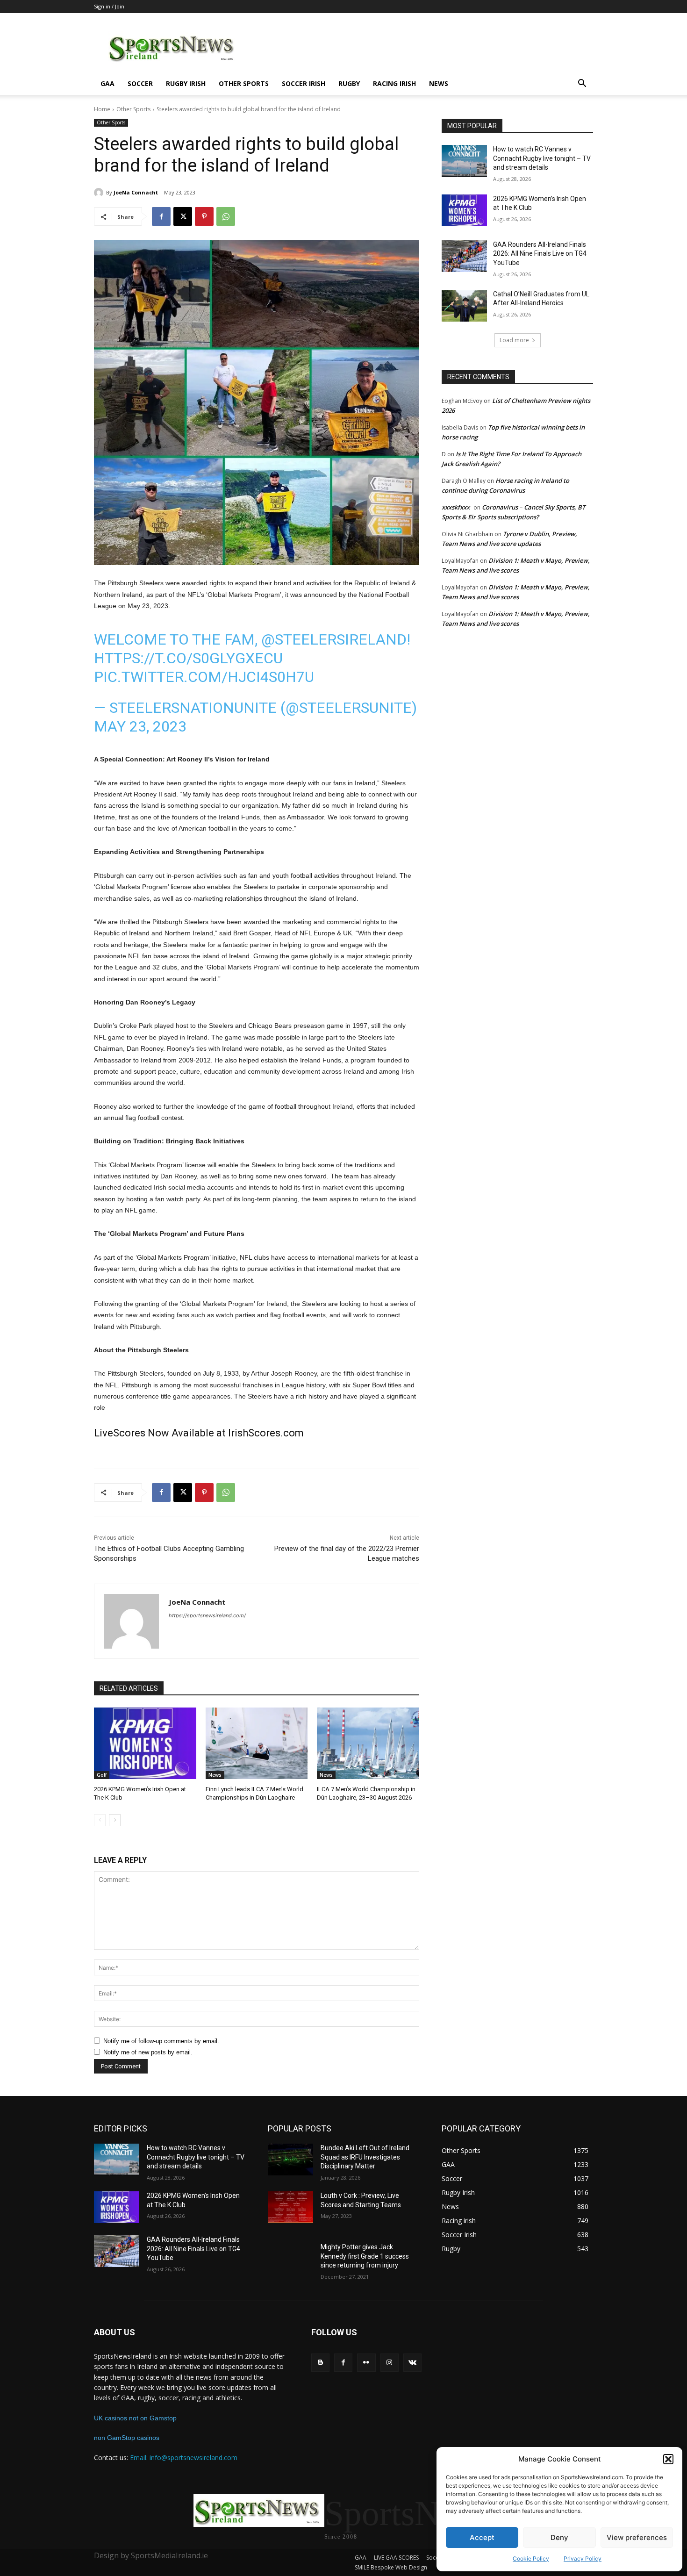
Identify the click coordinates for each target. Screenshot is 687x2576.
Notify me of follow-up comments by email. (161, 2041)
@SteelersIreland (334, 639)
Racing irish (394, 83)
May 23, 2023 (140, 726)
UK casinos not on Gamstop (135, 2418)
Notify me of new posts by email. (148, 2052)
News (439, 83)
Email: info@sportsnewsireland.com (184, 2458)
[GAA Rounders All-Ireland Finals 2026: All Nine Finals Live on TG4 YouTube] (464, 256)
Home (102, 109)
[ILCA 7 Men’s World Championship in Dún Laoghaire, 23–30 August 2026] (368, 1743)
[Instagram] (390, 2363)
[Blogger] (320, 2363)
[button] (668, 2459)
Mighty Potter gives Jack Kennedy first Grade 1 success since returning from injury (365, 2256)
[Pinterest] (204, 216)
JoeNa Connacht (136, 192)
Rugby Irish (186, 83)
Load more (514, 340)
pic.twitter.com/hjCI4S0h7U (204, 677)
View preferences (637, 2537)
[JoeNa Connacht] (100, 193)
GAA (107, 83)
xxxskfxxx (456, 507)
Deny (559, 2537)
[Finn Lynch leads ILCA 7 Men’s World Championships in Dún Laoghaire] (257, 1743)
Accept (482, 2537)
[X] (183, 216)
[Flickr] (366, 2363)
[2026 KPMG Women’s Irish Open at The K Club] (145, 1743)
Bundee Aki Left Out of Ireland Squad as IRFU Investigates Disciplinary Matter (365, 2157)
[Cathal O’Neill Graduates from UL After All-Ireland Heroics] (464, 306)
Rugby (349, 83)
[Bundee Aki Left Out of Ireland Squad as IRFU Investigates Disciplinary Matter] (290, 2160)
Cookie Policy (531, 2558)
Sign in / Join (109, 6)
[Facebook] (161, 216)
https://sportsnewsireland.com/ (207, 1615)
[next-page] (115, 1820)
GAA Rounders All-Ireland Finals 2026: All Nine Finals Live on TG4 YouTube (540, 254)
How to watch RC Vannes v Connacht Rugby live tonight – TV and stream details (542, 158)
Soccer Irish (304, 83)
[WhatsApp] (226, 216)
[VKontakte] (412, 2363)
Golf (102, 1775)
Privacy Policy (583, 2558)
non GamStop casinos (127, 2438)
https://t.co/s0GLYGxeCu (188, 658)
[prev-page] (100, 1820)
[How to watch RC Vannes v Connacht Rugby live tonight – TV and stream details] (464, 161)
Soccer (140, 83)
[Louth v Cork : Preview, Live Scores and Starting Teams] (290, 2207)
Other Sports (244, 83)
